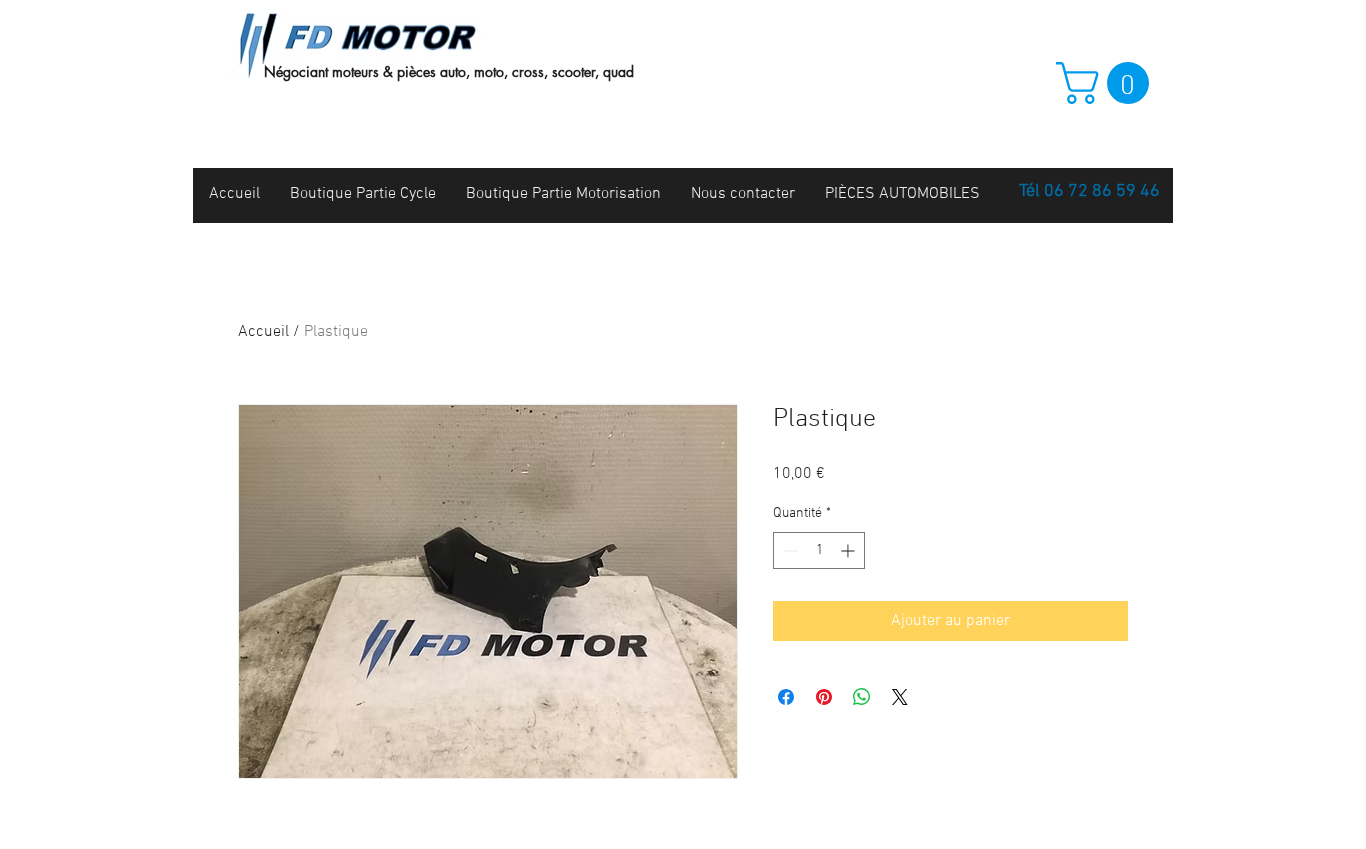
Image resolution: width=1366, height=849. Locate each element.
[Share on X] (900, 697)
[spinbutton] (819, 550)
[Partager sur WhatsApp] (862, 697)
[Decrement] (788, 550)
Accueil (263, 332)
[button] (1107, 83)
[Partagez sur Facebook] (786, 697)
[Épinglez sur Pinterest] (824, 697)
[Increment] (849, 550)
